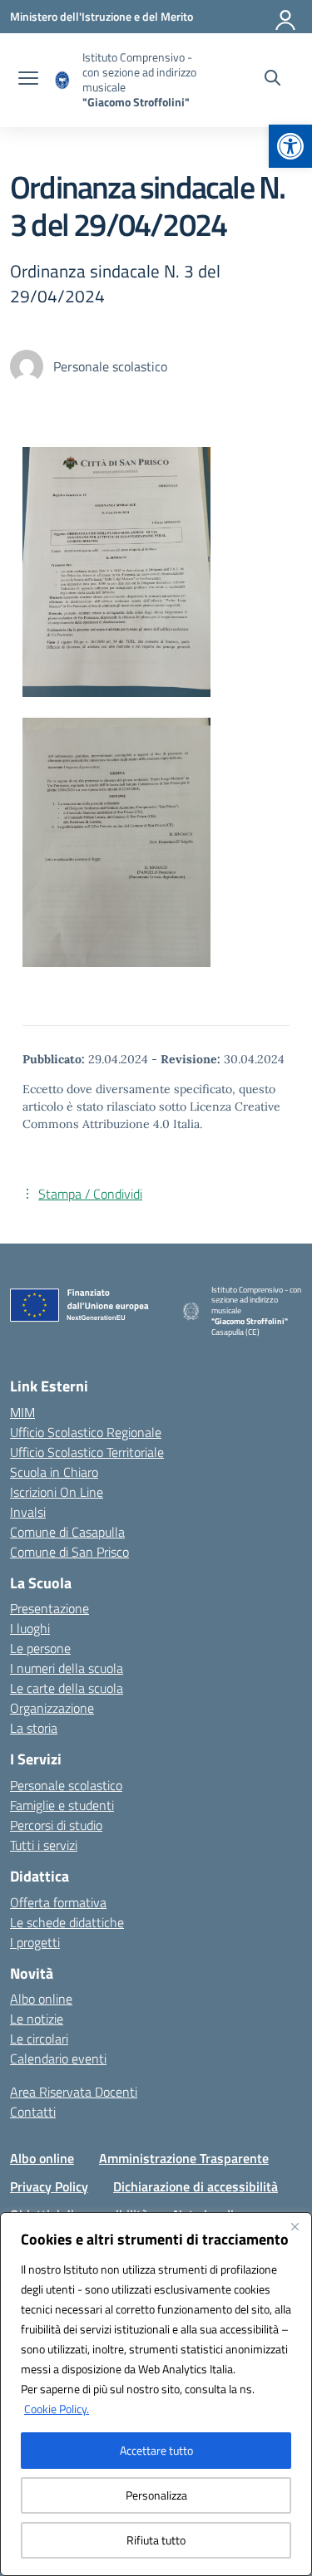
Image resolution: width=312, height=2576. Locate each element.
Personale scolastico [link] (66, 1785)
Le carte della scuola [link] (67, 1688)
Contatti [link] (33, 2112)
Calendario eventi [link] (58, 2058)
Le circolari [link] (39, 2039)
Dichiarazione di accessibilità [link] (196, 2186)
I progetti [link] (35, 1942)
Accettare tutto (156, 2450)
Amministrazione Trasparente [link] (184, 2158)
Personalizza (156, 2495)
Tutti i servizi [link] (44, 1845)
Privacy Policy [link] (49, 2186)
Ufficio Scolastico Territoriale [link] (87, 1452)
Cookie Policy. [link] (57, 2409)
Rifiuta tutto (156, 2540)
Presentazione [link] (50, 1608)
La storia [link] (34, 1728)
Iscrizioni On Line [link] (57, 1492)
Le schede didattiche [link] (67, 1922)
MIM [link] (22, 1412)
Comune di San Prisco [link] (69, 1552)
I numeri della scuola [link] (67, 1668)
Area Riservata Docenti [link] (74, 2092)
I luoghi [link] (30, 1628)
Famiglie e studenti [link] (62, 1805)
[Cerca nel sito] (272, 80)
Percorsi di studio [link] (56, 1825)
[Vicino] (295, 2226)
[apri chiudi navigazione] (28, 80)
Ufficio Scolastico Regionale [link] (86, 1432)
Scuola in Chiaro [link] (54, 1472)
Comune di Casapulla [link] (67, 1532)
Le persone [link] (40, 1648)
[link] (290, 146)
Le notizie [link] (37, 2019)
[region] (156, 2394)
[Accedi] (286, 17)
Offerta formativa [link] (58, 1902)
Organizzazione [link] (52, 1708)
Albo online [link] (41, 1999)
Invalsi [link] (28, 1512)
